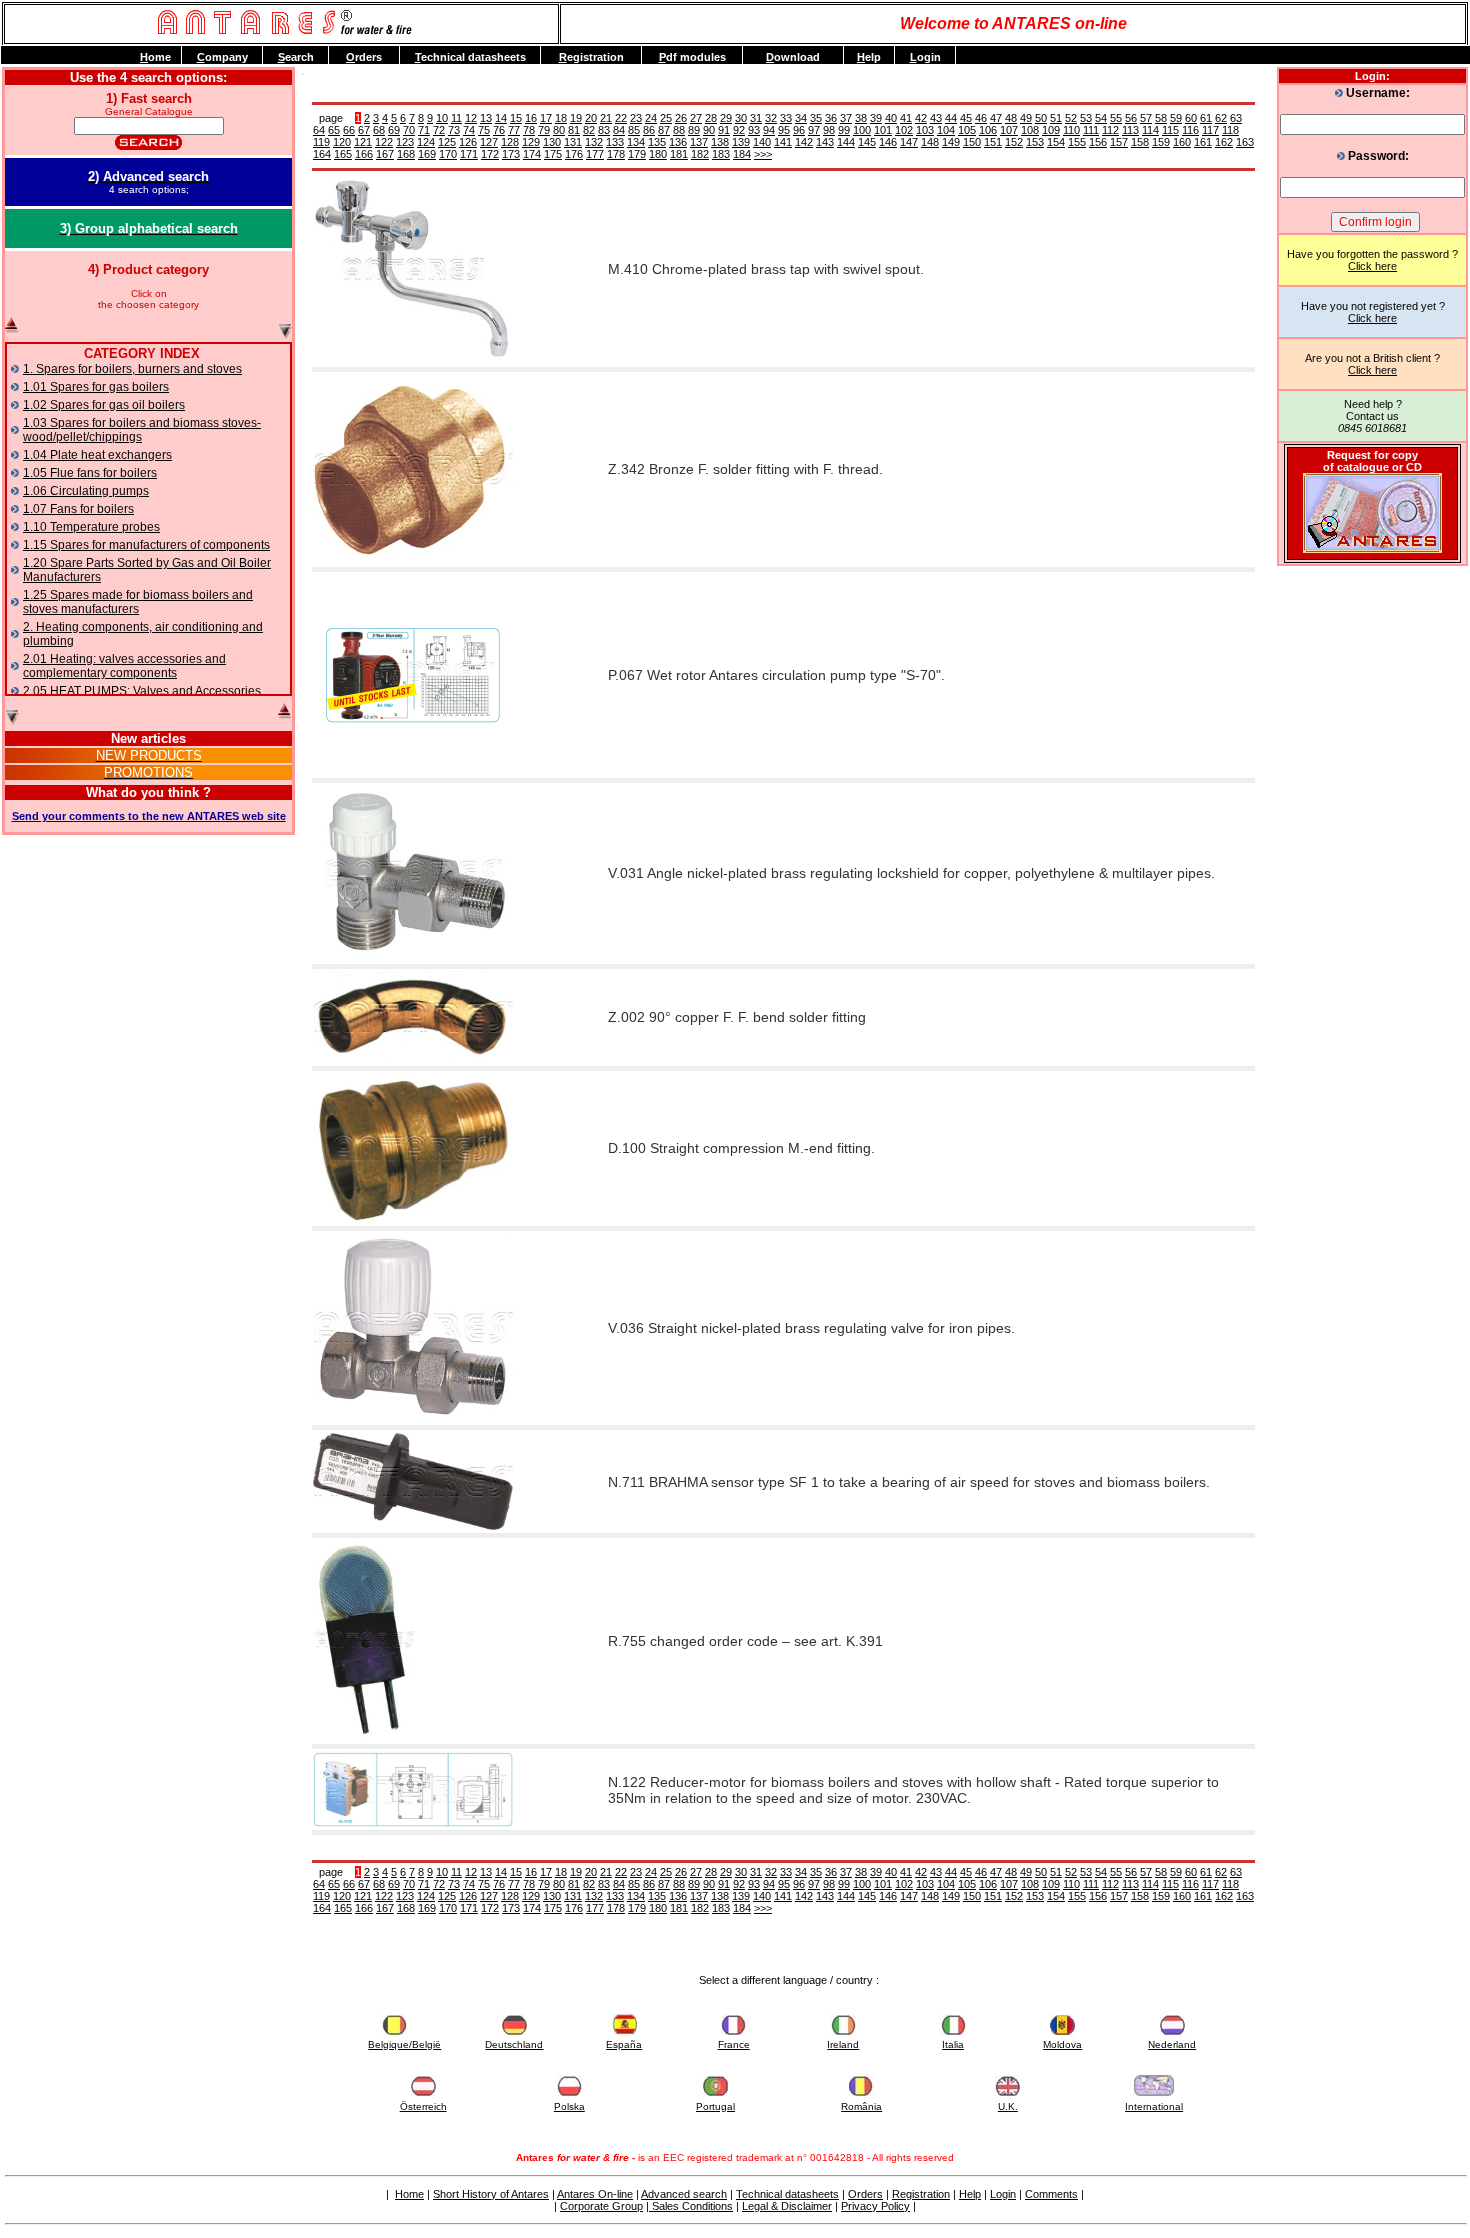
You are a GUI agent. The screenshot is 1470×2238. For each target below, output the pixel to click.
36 (831, 118)
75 (484, 130)
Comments (1051, 2194)
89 (694, 130)
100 (862, 130)
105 (967, 130)
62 (1221, 118)
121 (363, 142)
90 (709, 130)
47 (996, 118)
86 (649, 130)
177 (595, 154)
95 (784, 130)
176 (574, 154)
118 (1230, 130)
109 (1051, 130)
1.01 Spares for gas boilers (96, 387)
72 (439, 130)
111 (1091, 130)
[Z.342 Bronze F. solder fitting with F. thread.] (413, 560)
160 (1182, 142)
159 (1161, 142)
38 (861, 118)
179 (637, 154)
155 (1077, 142)
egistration (591, 57)
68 (379, 130)
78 (529, 130)
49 (1026, 118)
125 (447, 142)
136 (678, 142)
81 (574, 130)
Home (409, 2194)
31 (756, 118)
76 (499, 130)
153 (1035, 142)
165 (343, 154)
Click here (1372, 266)
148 (930, 142)
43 (936, 118)
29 (726, 118)
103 (925, 130)
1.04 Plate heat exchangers (97, 455)
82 (589, 130)
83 (604, 130)
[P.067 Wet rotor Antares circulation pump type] (413, 771)
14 (501, 118)
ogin (925, 57)
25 (666, 118)
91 (724, 130)
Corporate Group (601, 2206)
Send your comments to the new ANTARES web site (149, 816)
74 (469, 130)
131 (573, 142)
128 (510, 142)
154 (1056, 142)
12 (471, 118)
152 (1014, 142)
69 (394, 130)
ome (155, 57)
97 (814, 130)
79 (544, 130)
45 (966, 118)
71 (424, 130)
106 (988, 130)
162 (1224, 142)
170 (448, 154)
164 (322, 154)
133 (615, 142)
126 (468, 142)
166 (364, 154)
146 (888, 142)
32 (771, 118)
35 (816, 118)
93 (754, 130)
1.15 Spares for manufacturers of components (146, 545)
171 (469, 154)
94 (769, 130)
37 (846, 118)
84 (619, 130)
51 (1056, 118)
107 (1009, 130)
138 (720, 142)
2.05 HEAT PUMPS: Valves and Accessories (142, 691)
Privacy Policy (875, 2206)
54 (1101, 118)
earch (296, 57)
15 (516, 118)
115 (1170, 130)
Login (1003, 2194)
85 (634, 130)
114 (1150, 130)
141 (783, 142)
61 (1206, 118)
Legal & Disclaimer (787, 2206)
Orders (865, 2194)
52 (1071, 118)
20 (591, 118)
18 (561, 118)
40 (891, 118)
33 (786, 118)
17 (546, 118)
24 (651, 118)
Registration (921, 2194)
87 (664, 130)
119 (321, 142)
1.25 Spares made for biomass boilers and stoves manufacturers (138, 602)
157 (1119, 142)
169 (427, 154)
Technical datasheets (787, 2194)
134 (636, 142)
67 (364, 130)
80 (559, 130)
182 (700, 154)
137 (699, 142)
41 (906, 118)
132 (594, 142)
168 (406, 154)
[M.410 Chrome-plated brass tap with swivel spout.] (413, 360)
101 (883, 130)
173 (511, 154)
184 (742, 154)
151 (993, 142)
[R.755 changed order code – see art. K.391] (364, 1737)
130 (552, 142)
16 (531, 118)
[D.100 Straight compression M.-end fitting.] (413, 1219)
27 (696, 118)
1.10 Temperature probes (91, 527)
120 (342, 142)
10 (442, 118)
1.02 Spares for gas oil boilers (104, 405)
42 (921, 118)
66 (349, 130)
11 (456, 118)
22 (621, 118)
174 (532, 154)
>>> (763, 154)
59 (1176, 118)
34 (801, 118)
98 (829, 130)
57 (1146, 118)
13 (486, 118)
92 (739, 130)
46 (981, 118)
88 (679, 130)
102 (904, 130)
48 (1011, 118)
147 (909, 142)
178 (616, 154)
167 (385, 154)
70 (409, 130)
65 (334, 130)
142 (804, 142)
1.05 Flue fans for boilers (90, 473)
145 (867, 142)
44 (951, 118)
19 (576, 118)
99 (844, 130)
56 (1131, 118)
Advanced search (684, 2194)
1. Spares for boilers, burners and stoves (132, 369)
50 (1041, 118)
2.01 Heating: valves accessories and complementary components (124, 666)
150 (972, 142)
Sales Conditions (691, 2206)
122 (384, 142)
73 (454, 130)
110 (1071, 130)
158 (1140, 142)
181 (679, 154)
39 (876, 118)
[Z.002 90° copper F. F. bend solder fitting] (413, 1059)
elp (869, 57)
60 (1191, 118)
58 (1161, 118)
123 (405, 142)
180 (658, 154)
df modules (692, 57)
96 (799, 130)
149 (951, 142)
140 (762, 142)
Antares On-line (595, 2194)
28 (711, 118)
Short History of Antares (491, 2194)
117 (1210, 130)
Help (970, 2194)
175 (553, 154)
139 (741, 142)
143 (825, 142)
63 (1236, 118)
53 (1086, 118)
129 (531, 142)
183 (721, 154)
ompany (222, 57)
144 (846, 142)
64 (319, 130)
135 (657, 142)
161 (1203, 142)
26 (681, 118)
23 (636, 118)
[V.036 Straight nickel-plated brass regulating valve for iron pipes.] (413, 1418)
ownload (793, 57)
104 (946, 130)
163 (1245, 142)
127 (489, 142)
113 (1130, 130)
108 (1030, 130)
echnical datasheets (470, 57)
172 (490, 154)
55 (1116, 118)
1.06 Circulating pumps (86, 491)
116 (1190, 130)
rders (364, 57)
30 (741, 118)
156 (1098, 142)
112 (1110, 130)
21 (606, 118)
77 (514, 130)
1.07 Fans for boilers (78, 509)
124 (426, 142)
